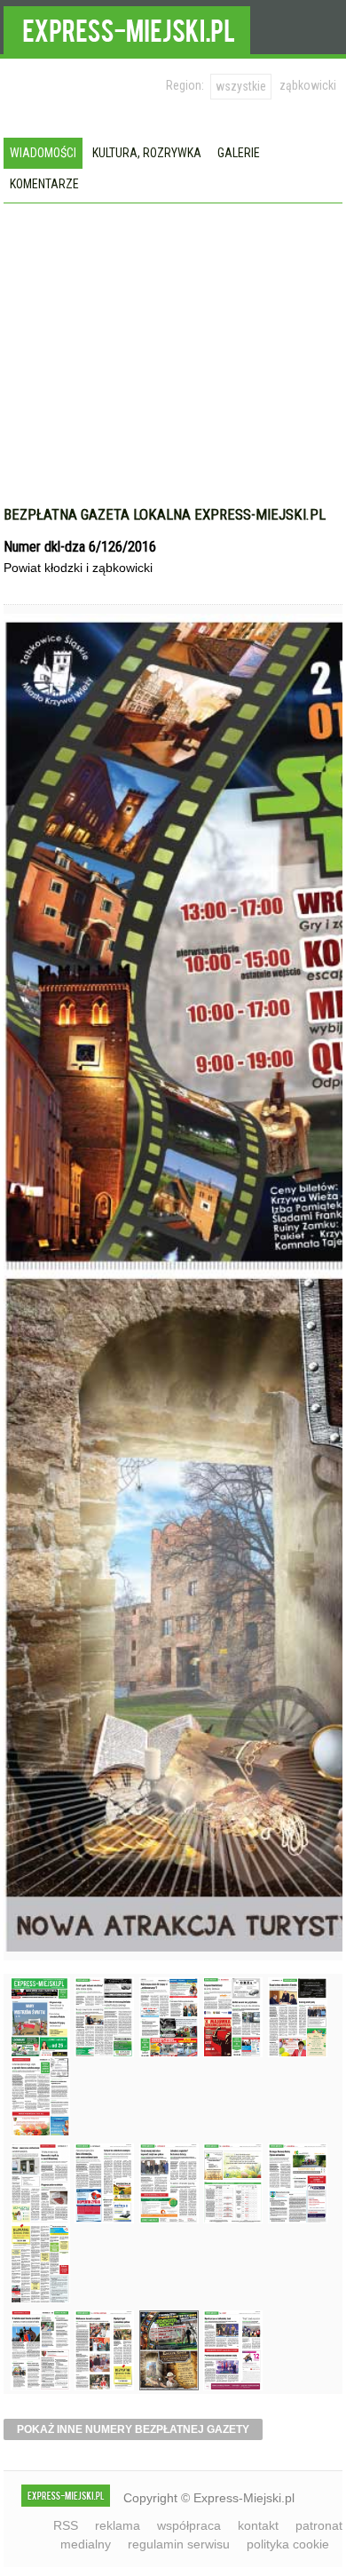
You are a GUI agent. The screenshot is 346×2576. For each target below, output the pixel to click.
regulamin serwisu (179, 2544)
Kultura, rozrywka (147, 153)
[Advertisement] (173, 363)
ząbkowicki (308, 85)
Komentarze (44, 184)
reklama (118, 2525)
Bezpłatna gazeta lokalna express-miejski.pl (165, 514)
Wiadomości (43, 153)
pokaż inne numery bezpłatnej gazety (133, 2429)
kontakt (258, 2525)
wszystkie (241, 86)
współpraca (189, 2525)
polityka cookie (288, 2544)
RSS (66, 2525)
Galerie (239, 153)
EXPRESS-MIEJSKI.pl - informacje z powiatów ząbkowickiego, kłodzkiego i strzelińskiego (127, 28)
